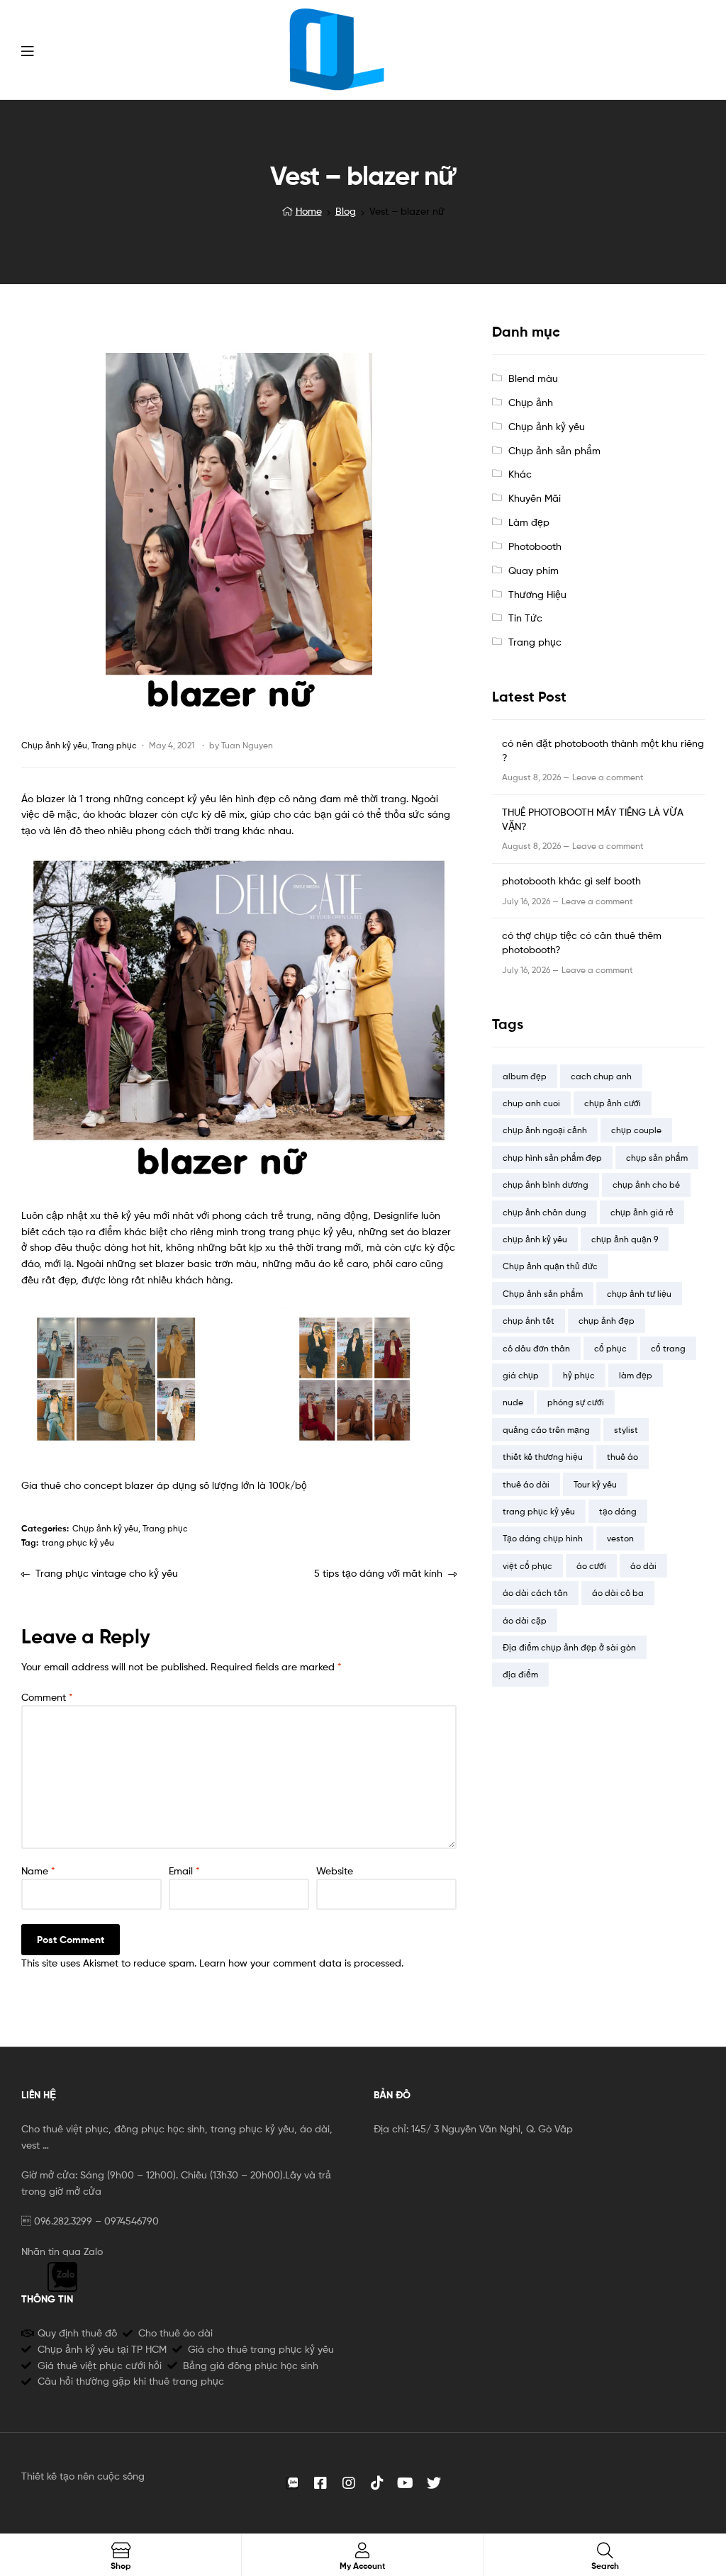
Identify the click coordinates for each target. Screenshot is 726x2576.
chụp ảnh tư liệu (639, 1294)
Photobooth (535, 546)
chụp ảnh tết (529, 1321)
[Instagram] (349, 2483)
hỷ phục (579, 1375)
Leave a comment (608, 777)
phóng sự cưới (576, 1402)
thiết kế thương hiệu (543, 1457)
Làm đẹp (529, 522)
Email (184, 1871)
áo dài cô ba (618, 1593)
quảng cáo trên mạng (546, 1430)
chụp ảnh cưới (613, 1103)
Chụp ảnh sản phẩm (554, 450)
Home (309, 211)
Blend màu (533, 378)
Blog (346, 211)
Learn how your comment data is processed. (301, 1963)
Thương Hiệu (537, 594)
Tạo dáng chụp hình (543, 1538)
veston (620, 1538)
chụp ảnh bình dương (546, 1185)
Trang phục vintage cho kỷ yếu (106, 1572)
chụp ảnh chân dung (544, 1212)
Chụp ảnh (531, 402)
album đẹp (525, 1076)
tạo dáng (618, 1511)
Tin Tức (525, 618)
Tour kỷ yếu (595, 1484)
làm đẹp (636, 1375)
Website (335, 1871)
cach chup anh (601, 1076)
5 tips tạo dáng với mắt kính (378, 1572)
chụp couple (636, 1130)
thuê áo (622, 1457)
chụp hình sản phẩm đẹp (552, 1158)
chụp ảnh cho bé (646, 1185)
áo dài (643, 1566)
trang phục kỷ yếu (78, 1542)
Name (38, 1871)
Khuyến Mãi (535, 498)
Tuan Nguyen (247, 745)
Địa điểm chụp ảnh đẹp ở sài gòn (569, 1647)
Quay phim (534, 570)
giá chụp (521, 1375)
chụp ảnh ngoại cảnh (545, 1130)
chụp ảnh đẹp (607, 1321)
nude (513, 1402)
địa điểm (520, 1674)
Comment (47, 1697)
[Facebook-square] (320, 2483)
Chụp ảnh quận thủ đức (550, 1266)
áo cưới (591, 1566)
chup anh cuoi (531, 1103)
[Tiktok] (377, 2483)
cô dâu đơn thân (536, 1348)
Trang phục (114, 745)
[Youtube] (406, 2483)
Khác (520, 474)
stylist (626, 1430)
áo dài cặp (525, 1620)
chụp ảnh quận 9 (625, 1239)
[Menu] (27, 50)
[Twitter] (434, 2483)
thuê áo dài (526, 1484)
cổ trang (668, 1348)
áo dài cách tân (535, 1593)
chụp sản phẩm (657, 1158)
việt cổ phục (527, 1566)
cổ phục (610, 1348)
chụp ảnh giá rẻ (642, 1212)
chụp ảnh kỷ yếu (535, 1239)
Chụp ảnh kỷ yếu (54, 745)
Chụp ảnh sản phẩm (543, 1294)
